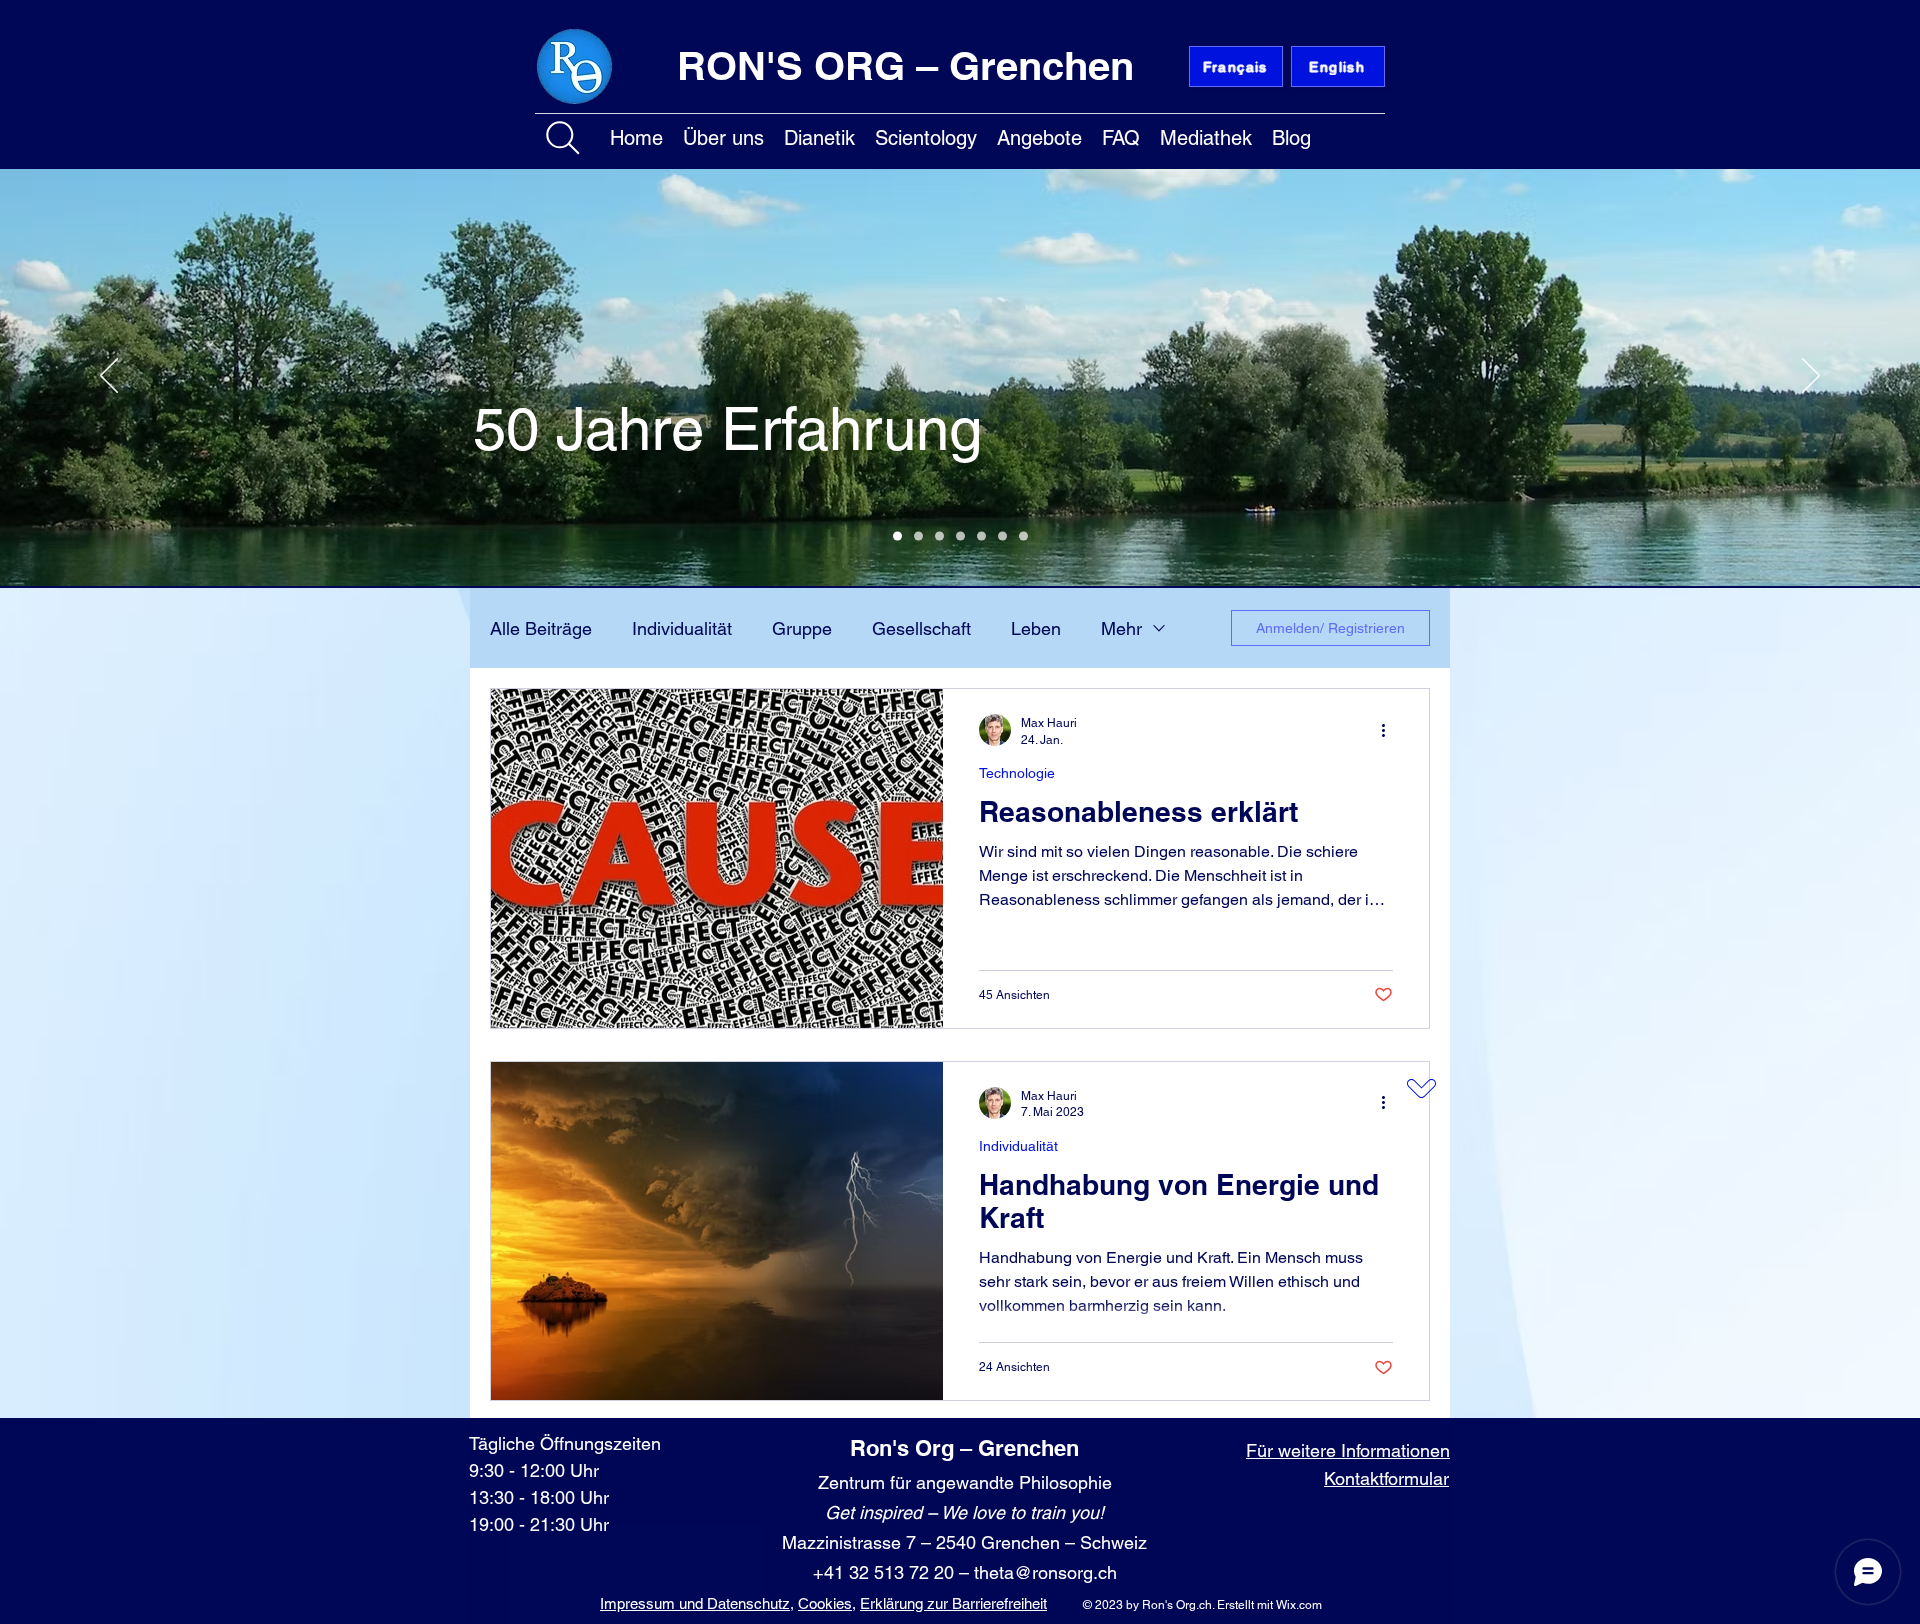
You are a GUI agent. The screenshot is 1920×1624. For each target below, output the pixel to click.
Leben (1036, 628)
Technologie (1017, 773)
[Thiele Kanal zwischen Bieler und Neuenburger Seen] (981, 536)
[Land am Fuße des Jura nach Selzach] (939, 536)
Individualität (682, 628)
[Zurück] (109, 377)
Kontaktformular (1386, 1478)
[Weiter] (1811, 377)
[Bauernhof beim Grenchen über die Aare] (960, 536)
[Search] (563, 138)
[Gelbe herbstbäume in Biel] (1023, 536)
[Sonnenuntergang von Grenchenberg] (1002, 536)
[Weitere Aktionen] (1390, 730)
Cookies (825, 1603)
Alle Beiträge (541, 628)
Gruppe (802, 628)
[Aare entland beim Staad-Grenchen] (897, 536)
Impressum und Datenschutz (695, 1603)
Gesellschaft (921, 628)
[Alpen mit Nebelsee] (918, 536)
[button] (723, 134)
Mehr (1121, 628)
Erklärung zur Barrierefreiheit (953, 1603)
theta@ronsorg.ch (1045, 1572)
